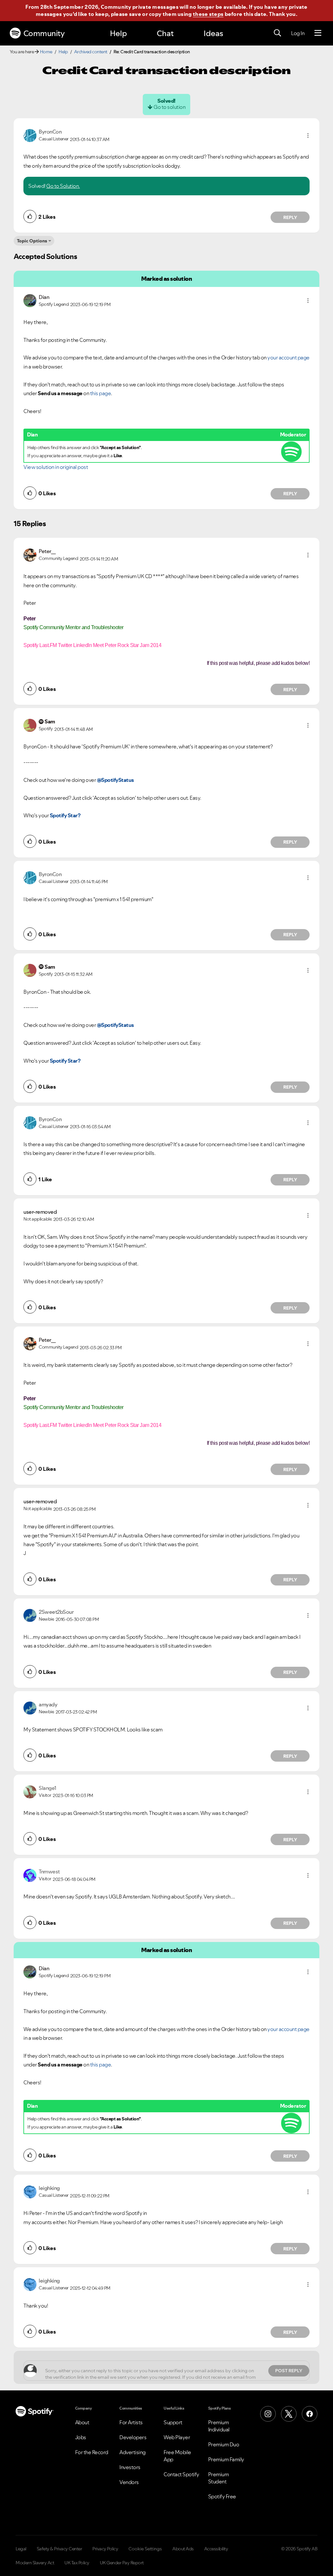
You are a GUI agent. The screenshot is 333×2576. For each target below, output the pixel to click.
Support (173, 2422)
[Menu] (318, 33)
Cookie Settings (145, 2549)
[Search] (277, 33)
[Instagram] (268, 2414)
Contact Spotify (181, 2474)
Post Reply (289, 2371)
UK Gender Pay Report (122, 2563)
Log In (298, 33)
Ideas (213, 33)
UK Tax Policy (77, 2563)
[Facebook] (310, 2414)
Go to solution (169, 107)
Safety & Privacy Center (60, 2549)
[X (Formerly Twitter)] (289, 2414)
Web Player (177, 2437)
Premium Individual (219, 2426)
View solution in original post (56, 467)
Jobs (81, 2437)
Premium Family (226, 2459)
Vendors (129, 2482)
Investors (130, 2467)
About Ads (183, 2549)
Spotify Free (222, 2496)
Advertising (133, 2452)
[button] (308, 136)
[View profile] (30, 135)
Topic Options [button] (32, 241)
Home (46, 52)
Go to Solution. (63, 186)
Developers (133, 2437)
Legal (21, 2549)
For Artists (131, 2422)
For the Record (92, 2452)
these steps (208, 14)
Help (118, 33)
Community (44, 33)
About (82, 2422)
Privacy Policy (105, 2549)
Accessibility (216, 2549)
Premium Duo (224, 2444)
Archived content (91, 52)
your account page (288, 357)
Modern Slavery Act (35, 2563)
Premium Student (219, 2478)
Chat (165, 33)
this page (101, 393)
